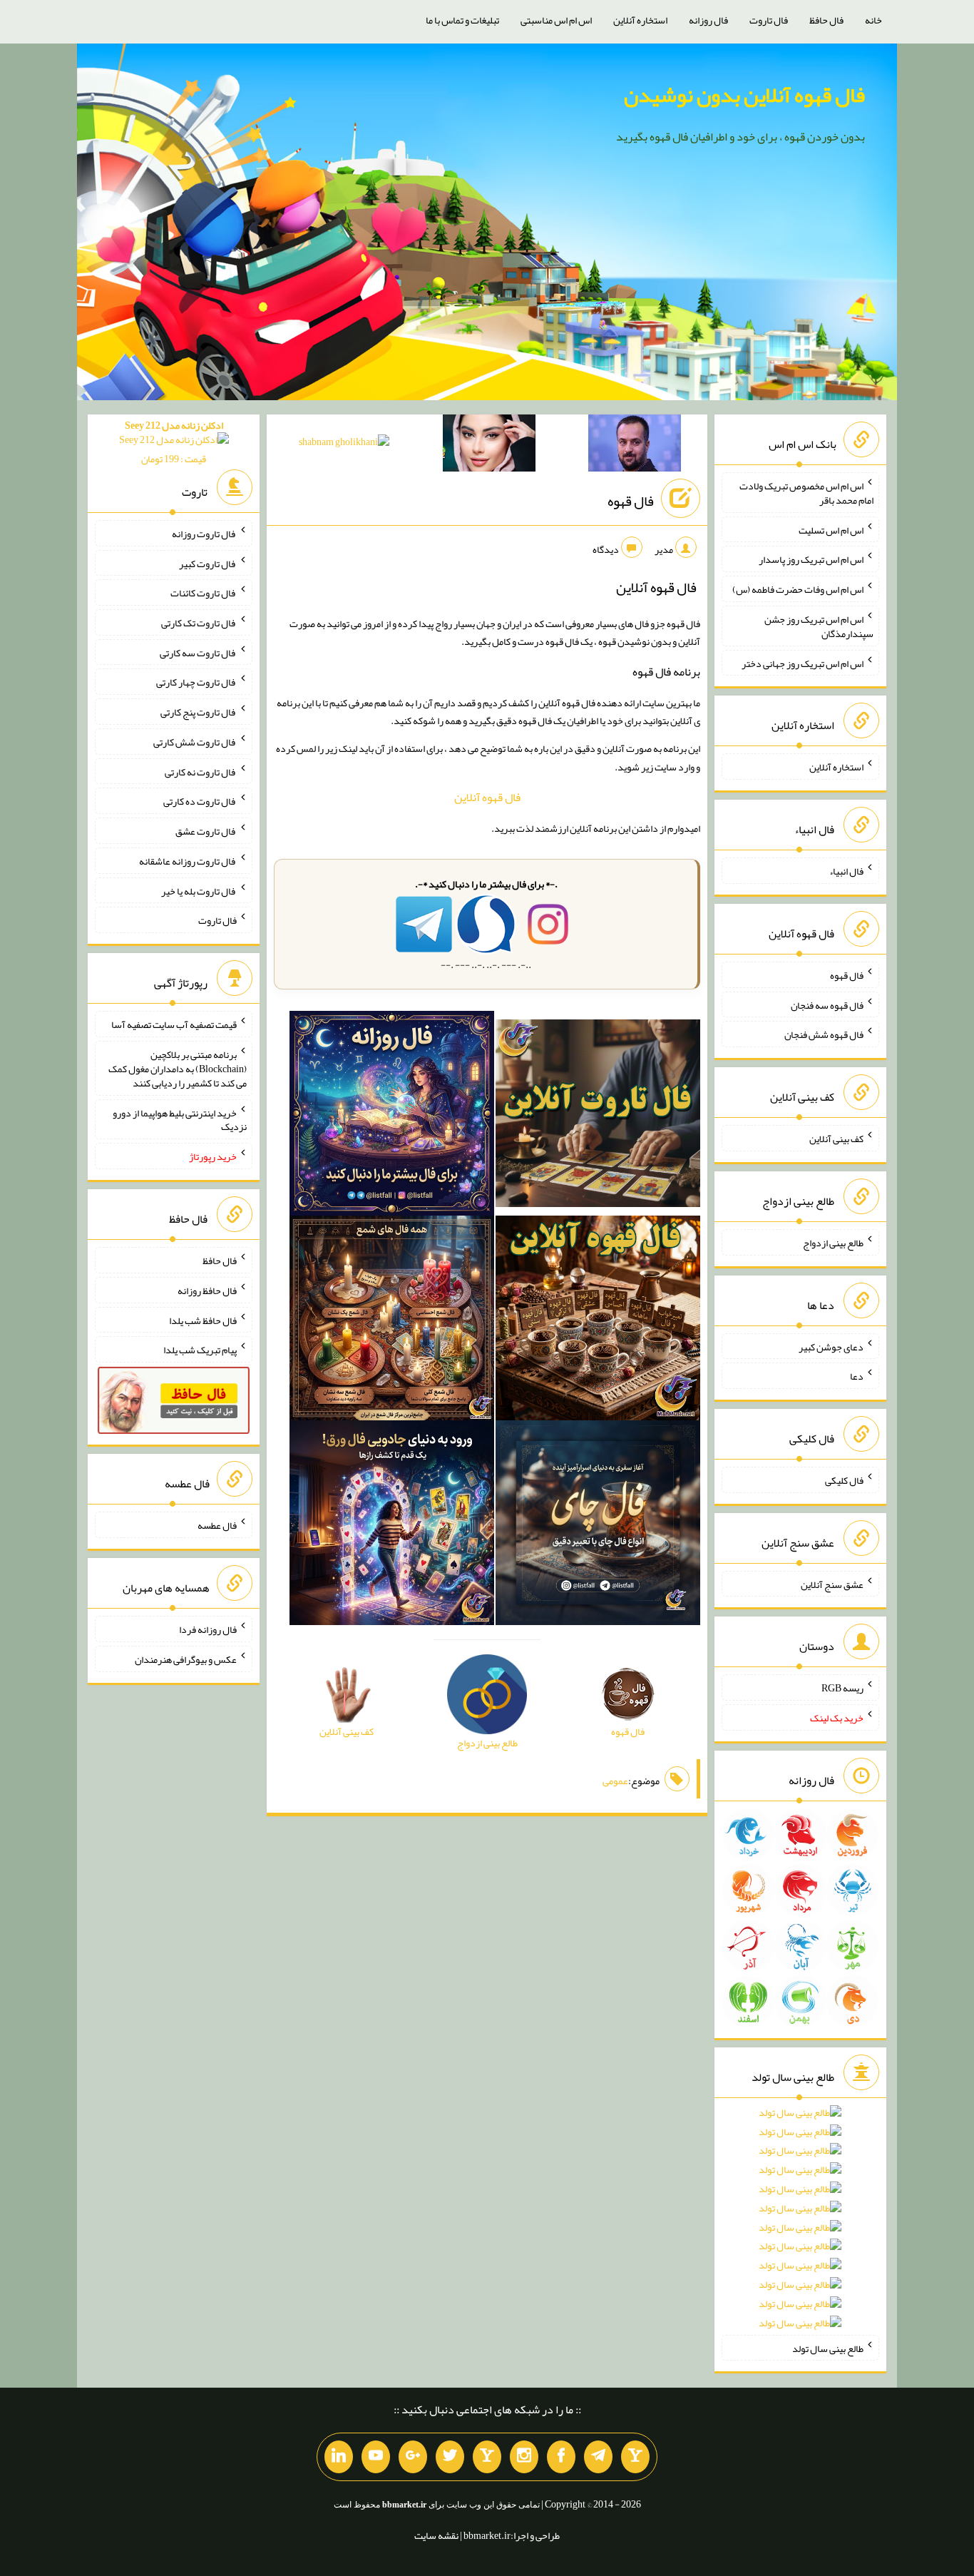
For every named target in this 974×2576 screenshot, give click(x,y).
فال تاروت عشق (206, 831)
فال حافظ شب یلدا (203, 1320)
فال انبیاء (846, 871)
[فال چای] (598, 1525)
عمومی (615, 1781)
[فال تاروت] (598, 1116)
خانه (873, 20)
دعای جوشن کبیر (831, 1346)
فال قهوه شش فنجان (824, 1034)
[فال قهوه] (598, 1320)
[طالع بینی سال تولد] (800, 2223)
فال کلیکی (844, 1480)
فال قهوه (631, 501)
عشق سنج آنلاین (832, 1584)
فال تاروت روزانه (204, 534)
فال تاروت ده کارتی (200, 801)
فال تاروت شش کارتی (195, 742)
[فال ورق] (392, 1525)
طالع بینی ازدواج (833, 1243)
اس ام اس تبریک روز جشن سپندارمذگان (819, 626)
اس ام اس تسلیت (831, 529)
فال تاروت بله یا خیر (199, 890)
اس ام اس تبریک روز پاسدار (811, 559)
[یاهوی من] (635, 2457)
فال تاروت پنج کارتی (199, 712)
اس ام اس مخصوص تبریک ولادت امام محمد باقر (806, 493)
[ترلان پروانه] (489, 446)
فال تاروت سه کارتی (198, 652)
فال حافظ (826, 20)
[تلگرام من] (598, 2457)
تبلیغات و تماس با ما (462, 20)
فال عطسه (217, 1525)
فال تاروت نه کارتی (201, 771)
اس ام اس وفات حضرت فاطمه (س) (798, 589)
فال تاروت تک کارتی (199, 623)
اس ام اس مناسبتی (556, 20)
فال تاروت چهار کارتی (196, 682)
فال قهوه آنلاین (487, 797)
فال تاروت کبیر (208, 563)
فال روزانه (708, 20)
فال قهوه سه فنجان (827, 1004)
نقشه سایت (436, 2535)
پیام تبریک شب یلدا (200, 1350)
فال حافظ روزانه (207, 1290)
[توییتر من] (450, 2457)
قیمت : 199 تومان (174, 442)
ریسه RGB (842, 1688)
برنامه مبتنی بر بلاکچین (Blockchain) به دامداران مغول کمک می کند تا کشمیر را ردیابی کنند (178, 1069)
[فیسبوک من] (561, 2457)
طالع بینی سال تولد (828, 2348)
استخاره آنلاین (640, 20)
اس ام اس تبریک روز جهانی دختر (803, 663)
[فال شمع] (392, 1320)
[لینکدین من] (339, 2457)
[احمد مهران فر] (635, 446)
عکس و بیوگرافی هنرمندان (186, 1659)
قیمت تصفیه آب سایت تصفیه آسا (174, 1024)
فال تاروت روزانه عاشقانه (188, 861)
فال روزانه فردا (208, 1629)
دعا (857, 1376)
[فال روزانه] (392, 1116)
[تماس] (487, 2457)
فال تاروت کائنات (204, 593)
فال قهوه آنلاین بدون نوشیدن (744, 95)
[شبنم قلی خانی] (344, 444)
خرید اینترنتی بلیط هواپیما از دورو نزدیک (180, 1119)
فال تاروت (769, 20)
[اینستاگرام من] (524, 2457)
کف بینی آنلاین (836, 1139)
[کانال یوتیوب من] (376, 2457)
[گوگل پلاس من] (413, 2457)
